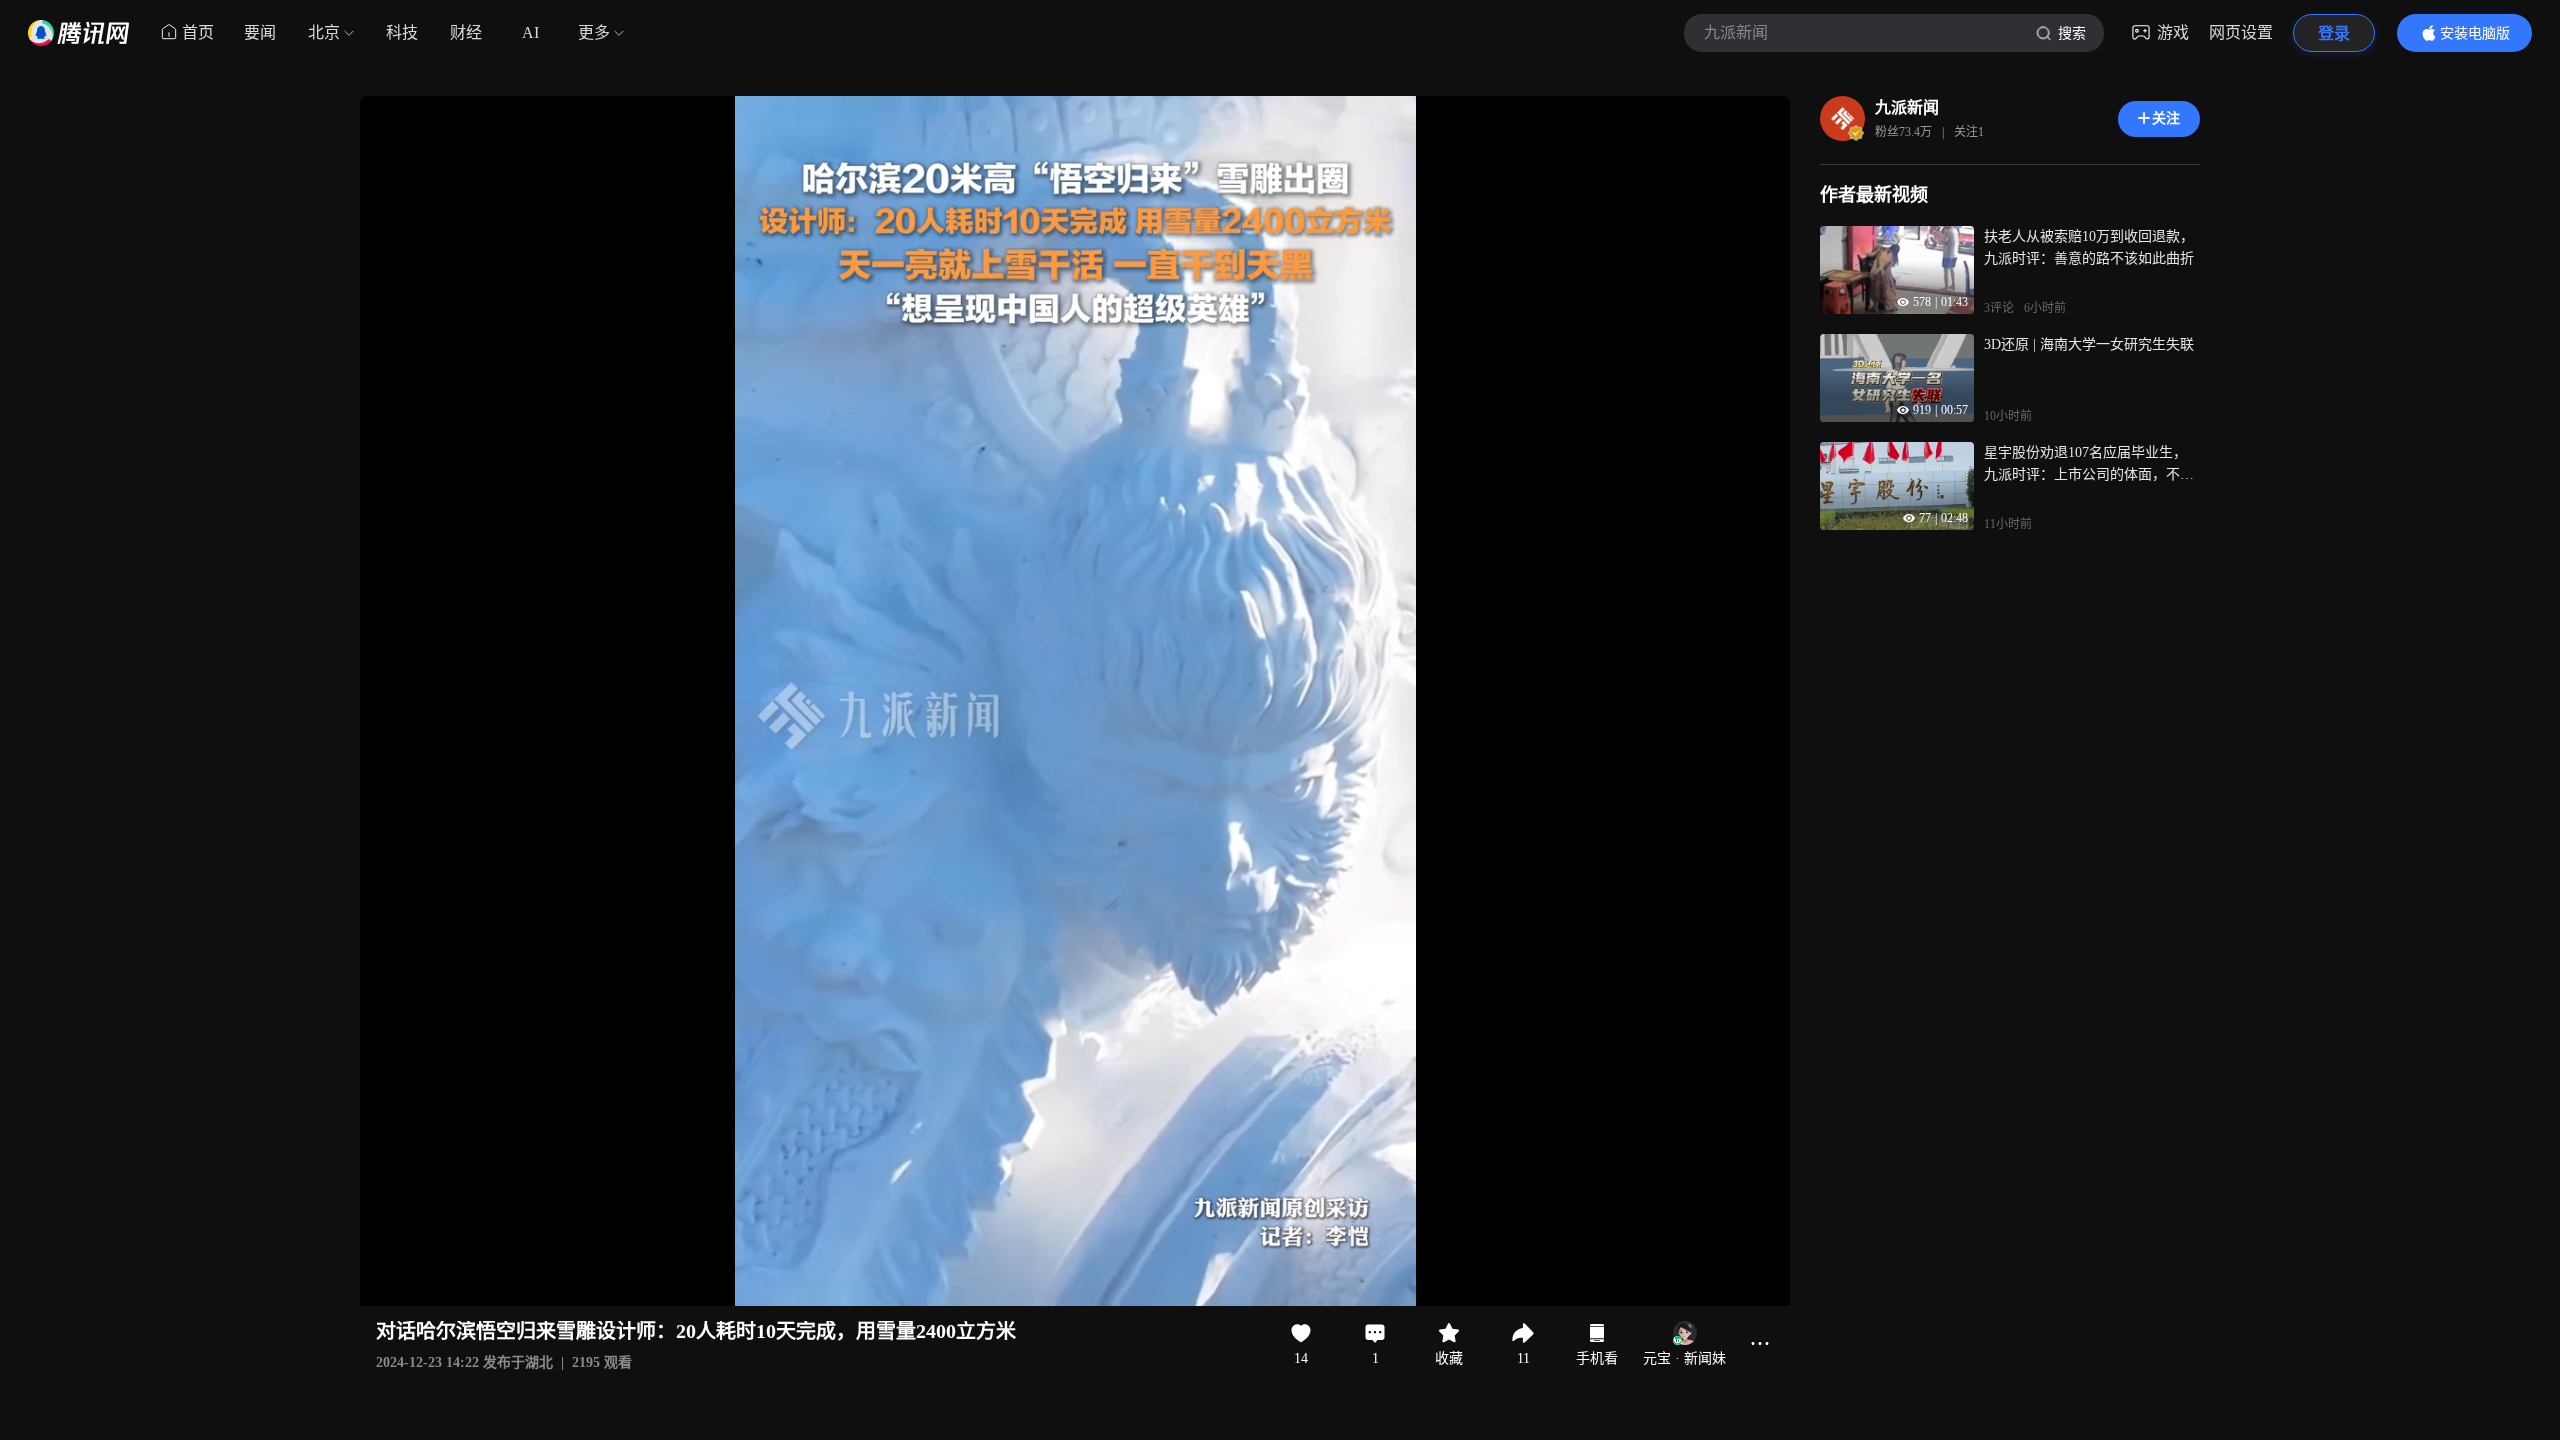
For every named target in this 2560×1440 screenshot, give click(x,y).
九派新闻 (1907, 107)
